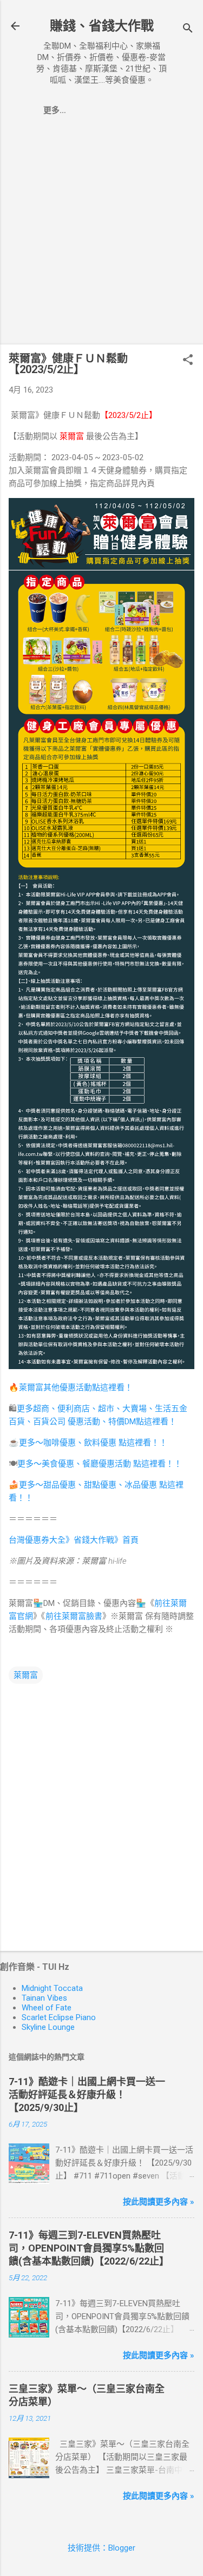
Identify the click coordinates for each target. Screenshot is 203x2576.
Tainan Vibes (44, 1998)
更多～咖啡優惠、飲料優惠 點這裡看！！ (93, 1443)
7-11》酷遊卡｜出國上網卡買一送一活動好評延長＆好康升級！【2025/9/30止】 (87, 2094)
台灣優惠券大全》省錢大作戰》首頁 (74, 1540)
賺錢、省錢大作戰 (102, 26)
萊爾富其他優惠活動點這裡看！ (76, 1387)
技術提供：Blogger (101, 2548)
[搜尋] (188, 29)
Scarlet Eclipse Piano (59, 2017)
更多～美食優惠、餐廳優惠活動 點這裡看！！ (100, 1464)
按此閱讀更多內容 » (159, 2202)
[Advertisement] (101, 234)
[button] (188, 361)
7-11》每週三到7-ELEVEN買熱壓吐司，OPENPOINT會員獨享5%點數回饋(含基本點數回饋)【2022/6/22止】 (89, 2248)
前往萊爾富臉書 (74, 1616)
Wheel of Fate (47, 2008)
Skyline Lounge (48, 2027)
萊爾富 (26, 1675)
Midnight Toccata (52, 1988)
